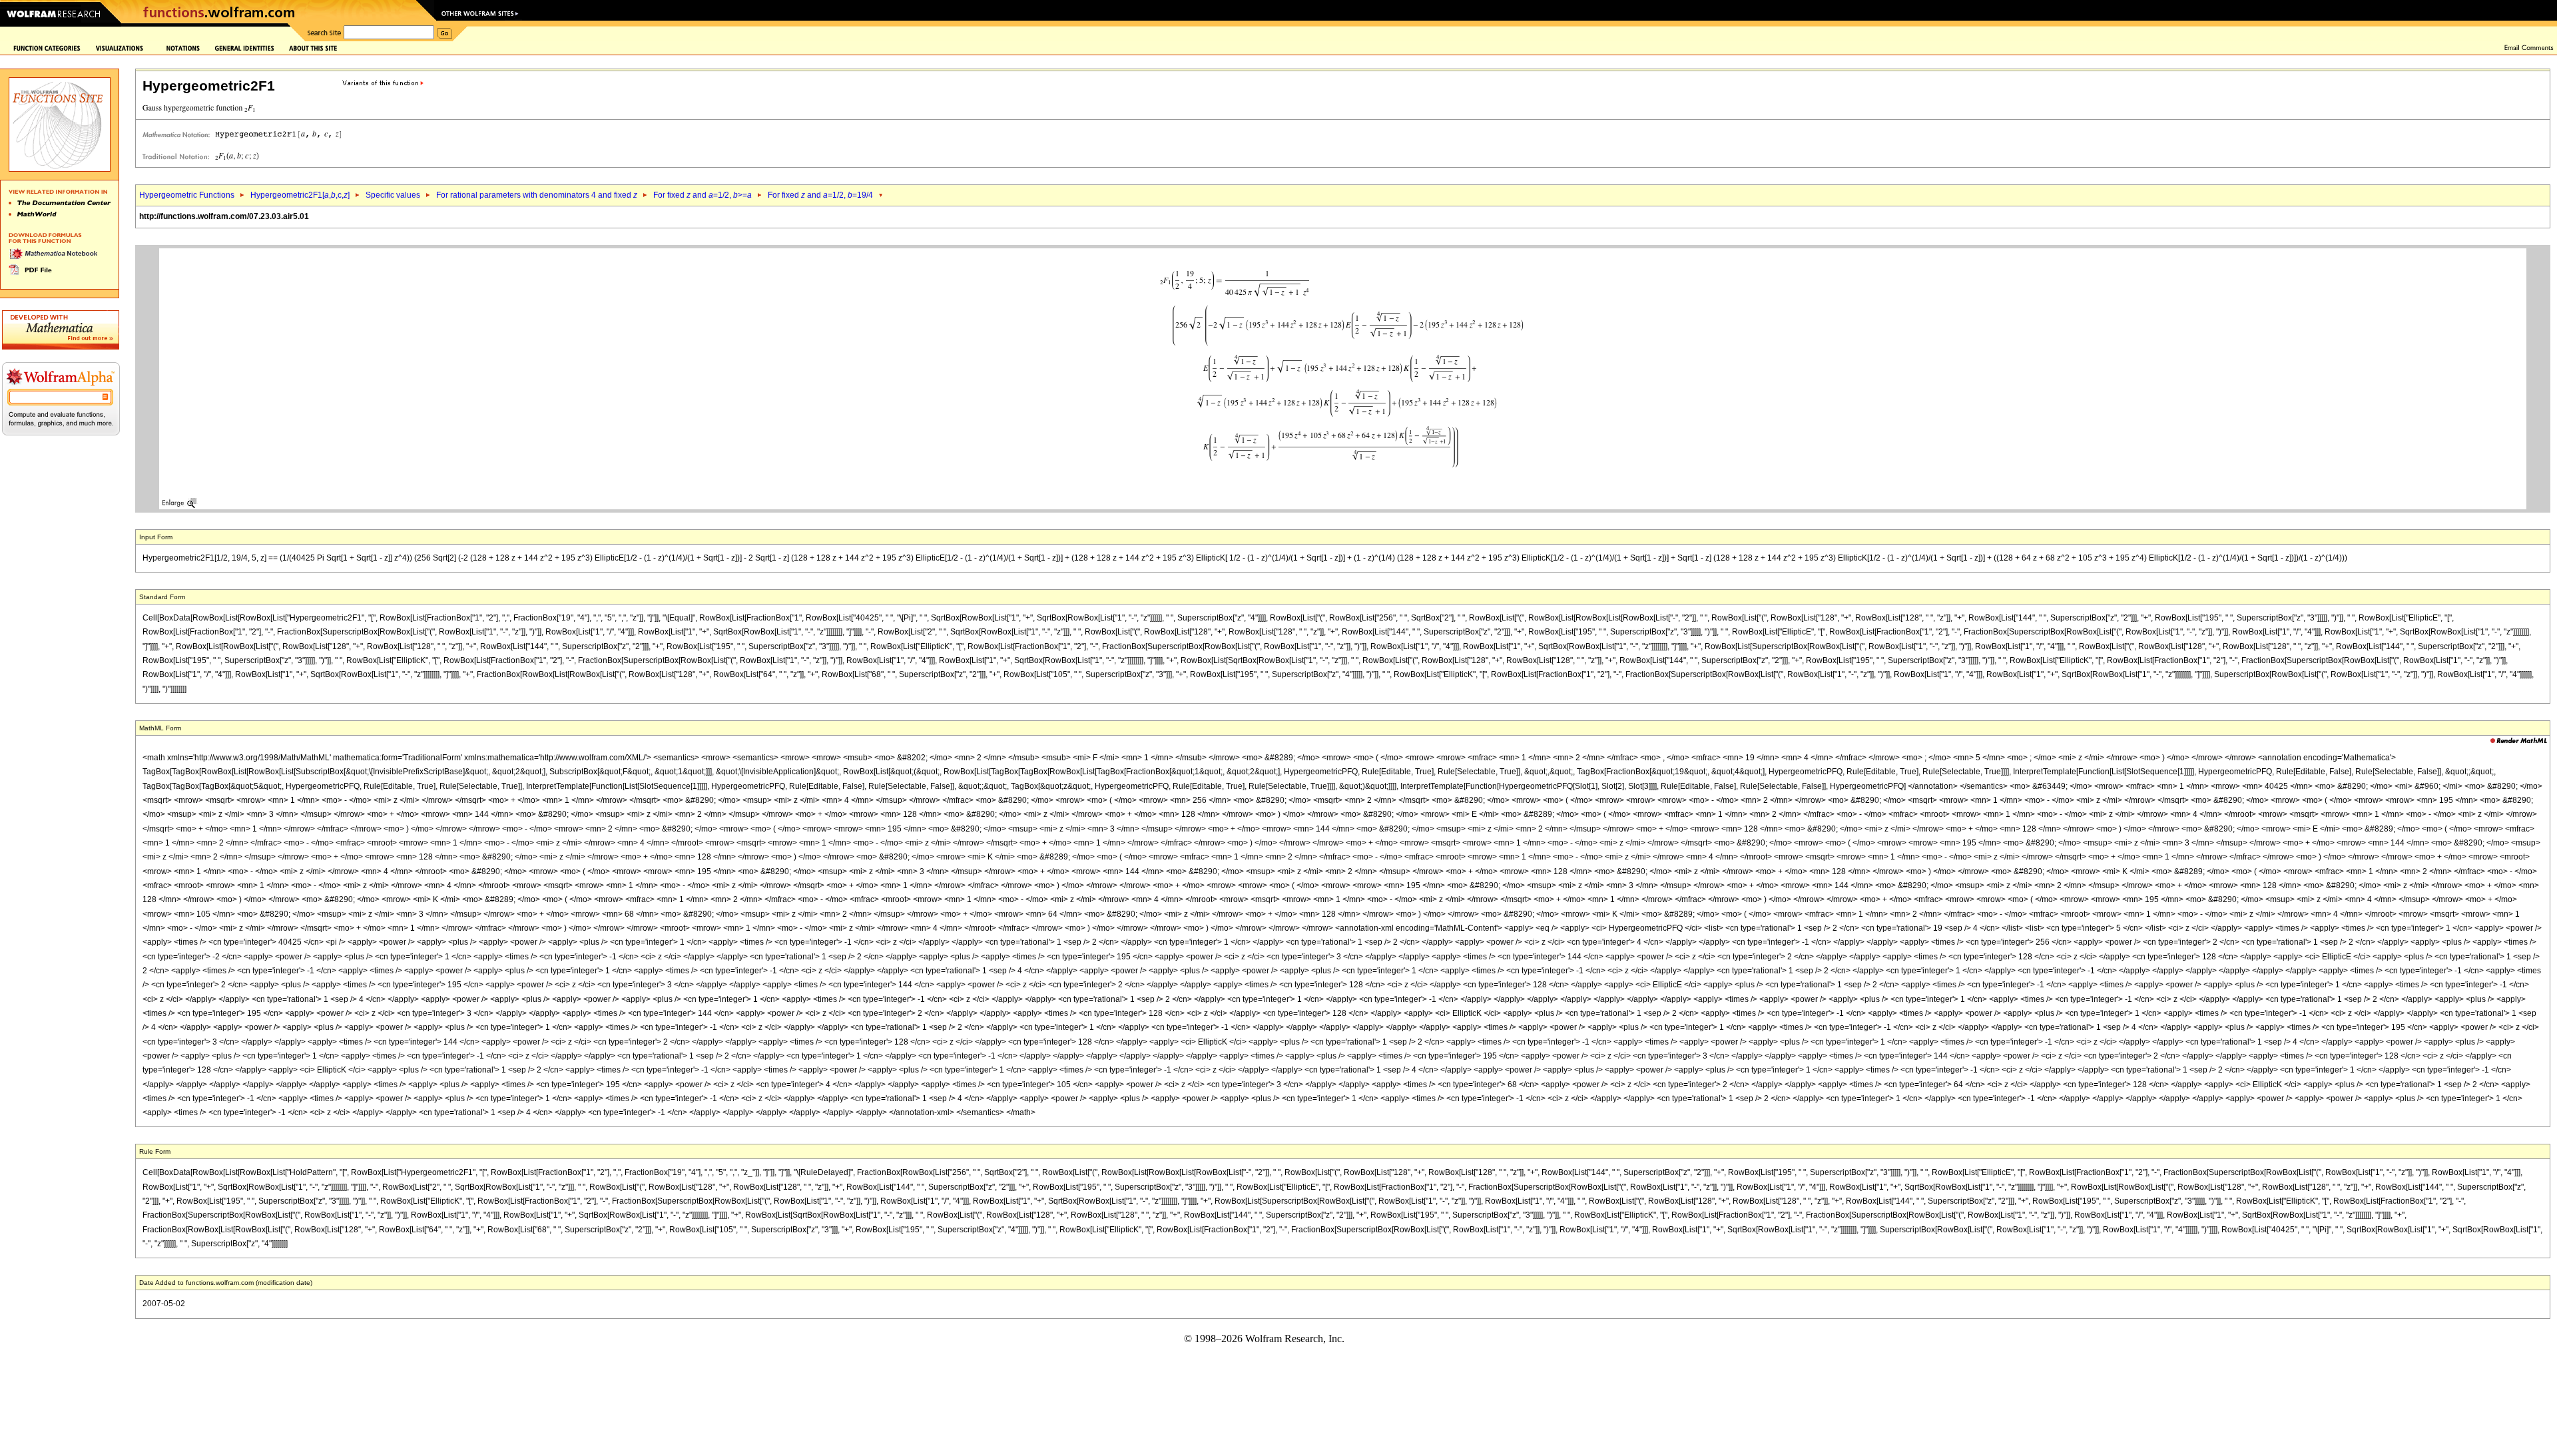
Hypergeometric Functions (187, 195)
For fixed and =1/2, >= (703, 195)
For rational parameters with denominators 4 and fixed (537, 195)
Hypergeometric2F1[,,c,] (300, 195)
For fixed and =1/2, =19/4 (820, 195)
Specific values (393, 195)
